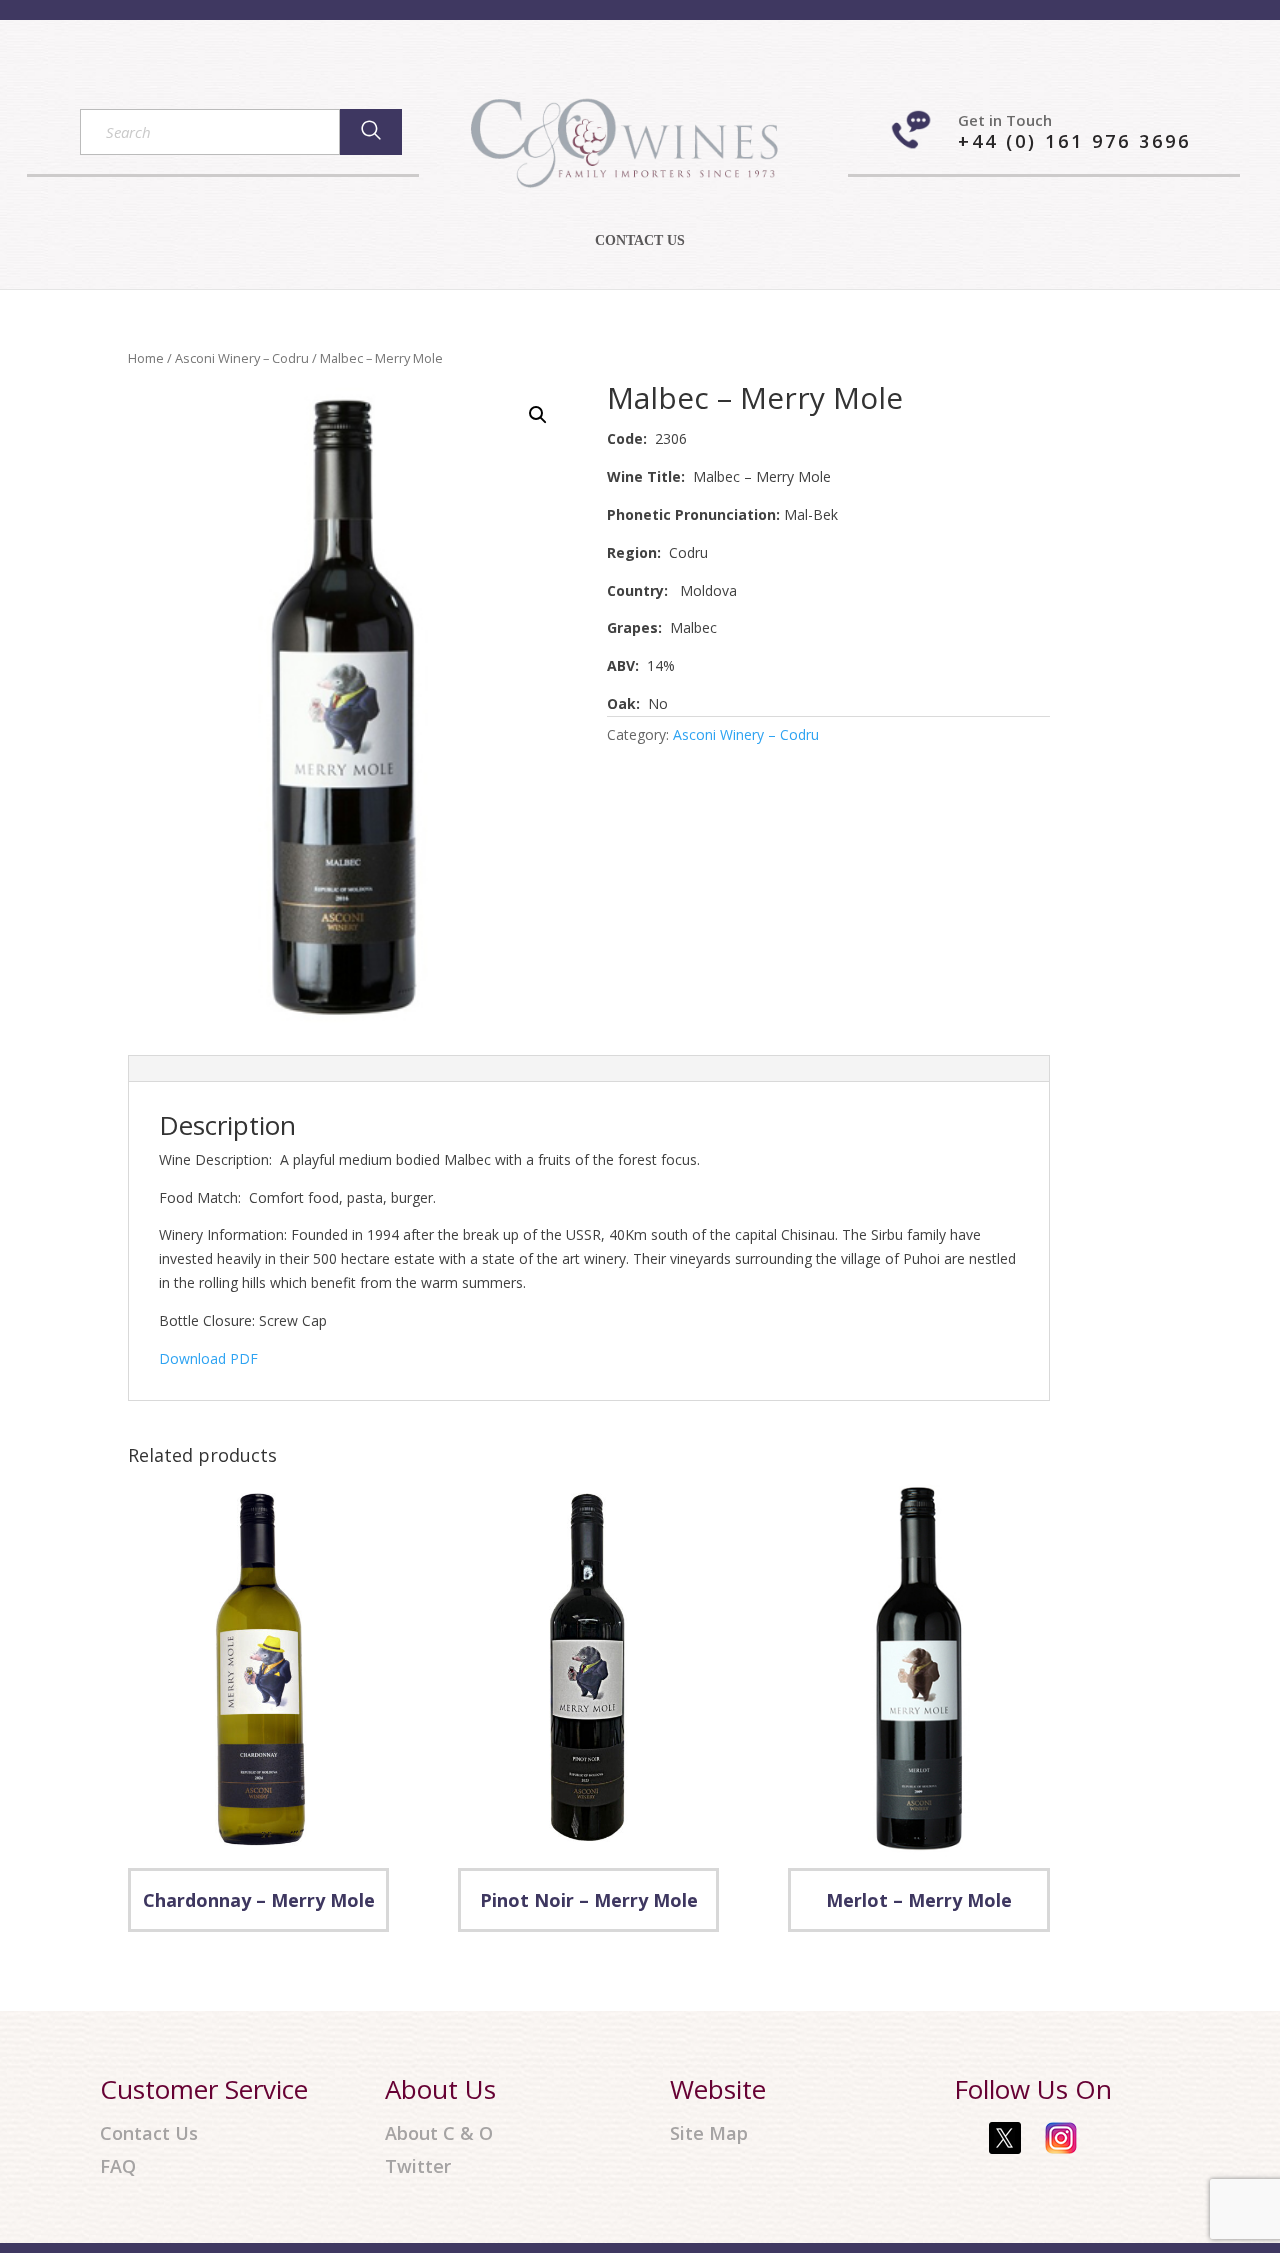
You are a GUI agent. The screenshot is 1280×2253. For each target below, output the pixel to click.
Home (146, 358)
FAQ (118, 2166)
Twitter (418, 2166)
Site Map (709, 2133)
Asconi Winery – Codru (242, 358)
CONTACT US (640, 241)
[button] (538, 415)
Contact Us (149, 2133)
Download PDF (208, 1358)
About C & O (439, 2133)
